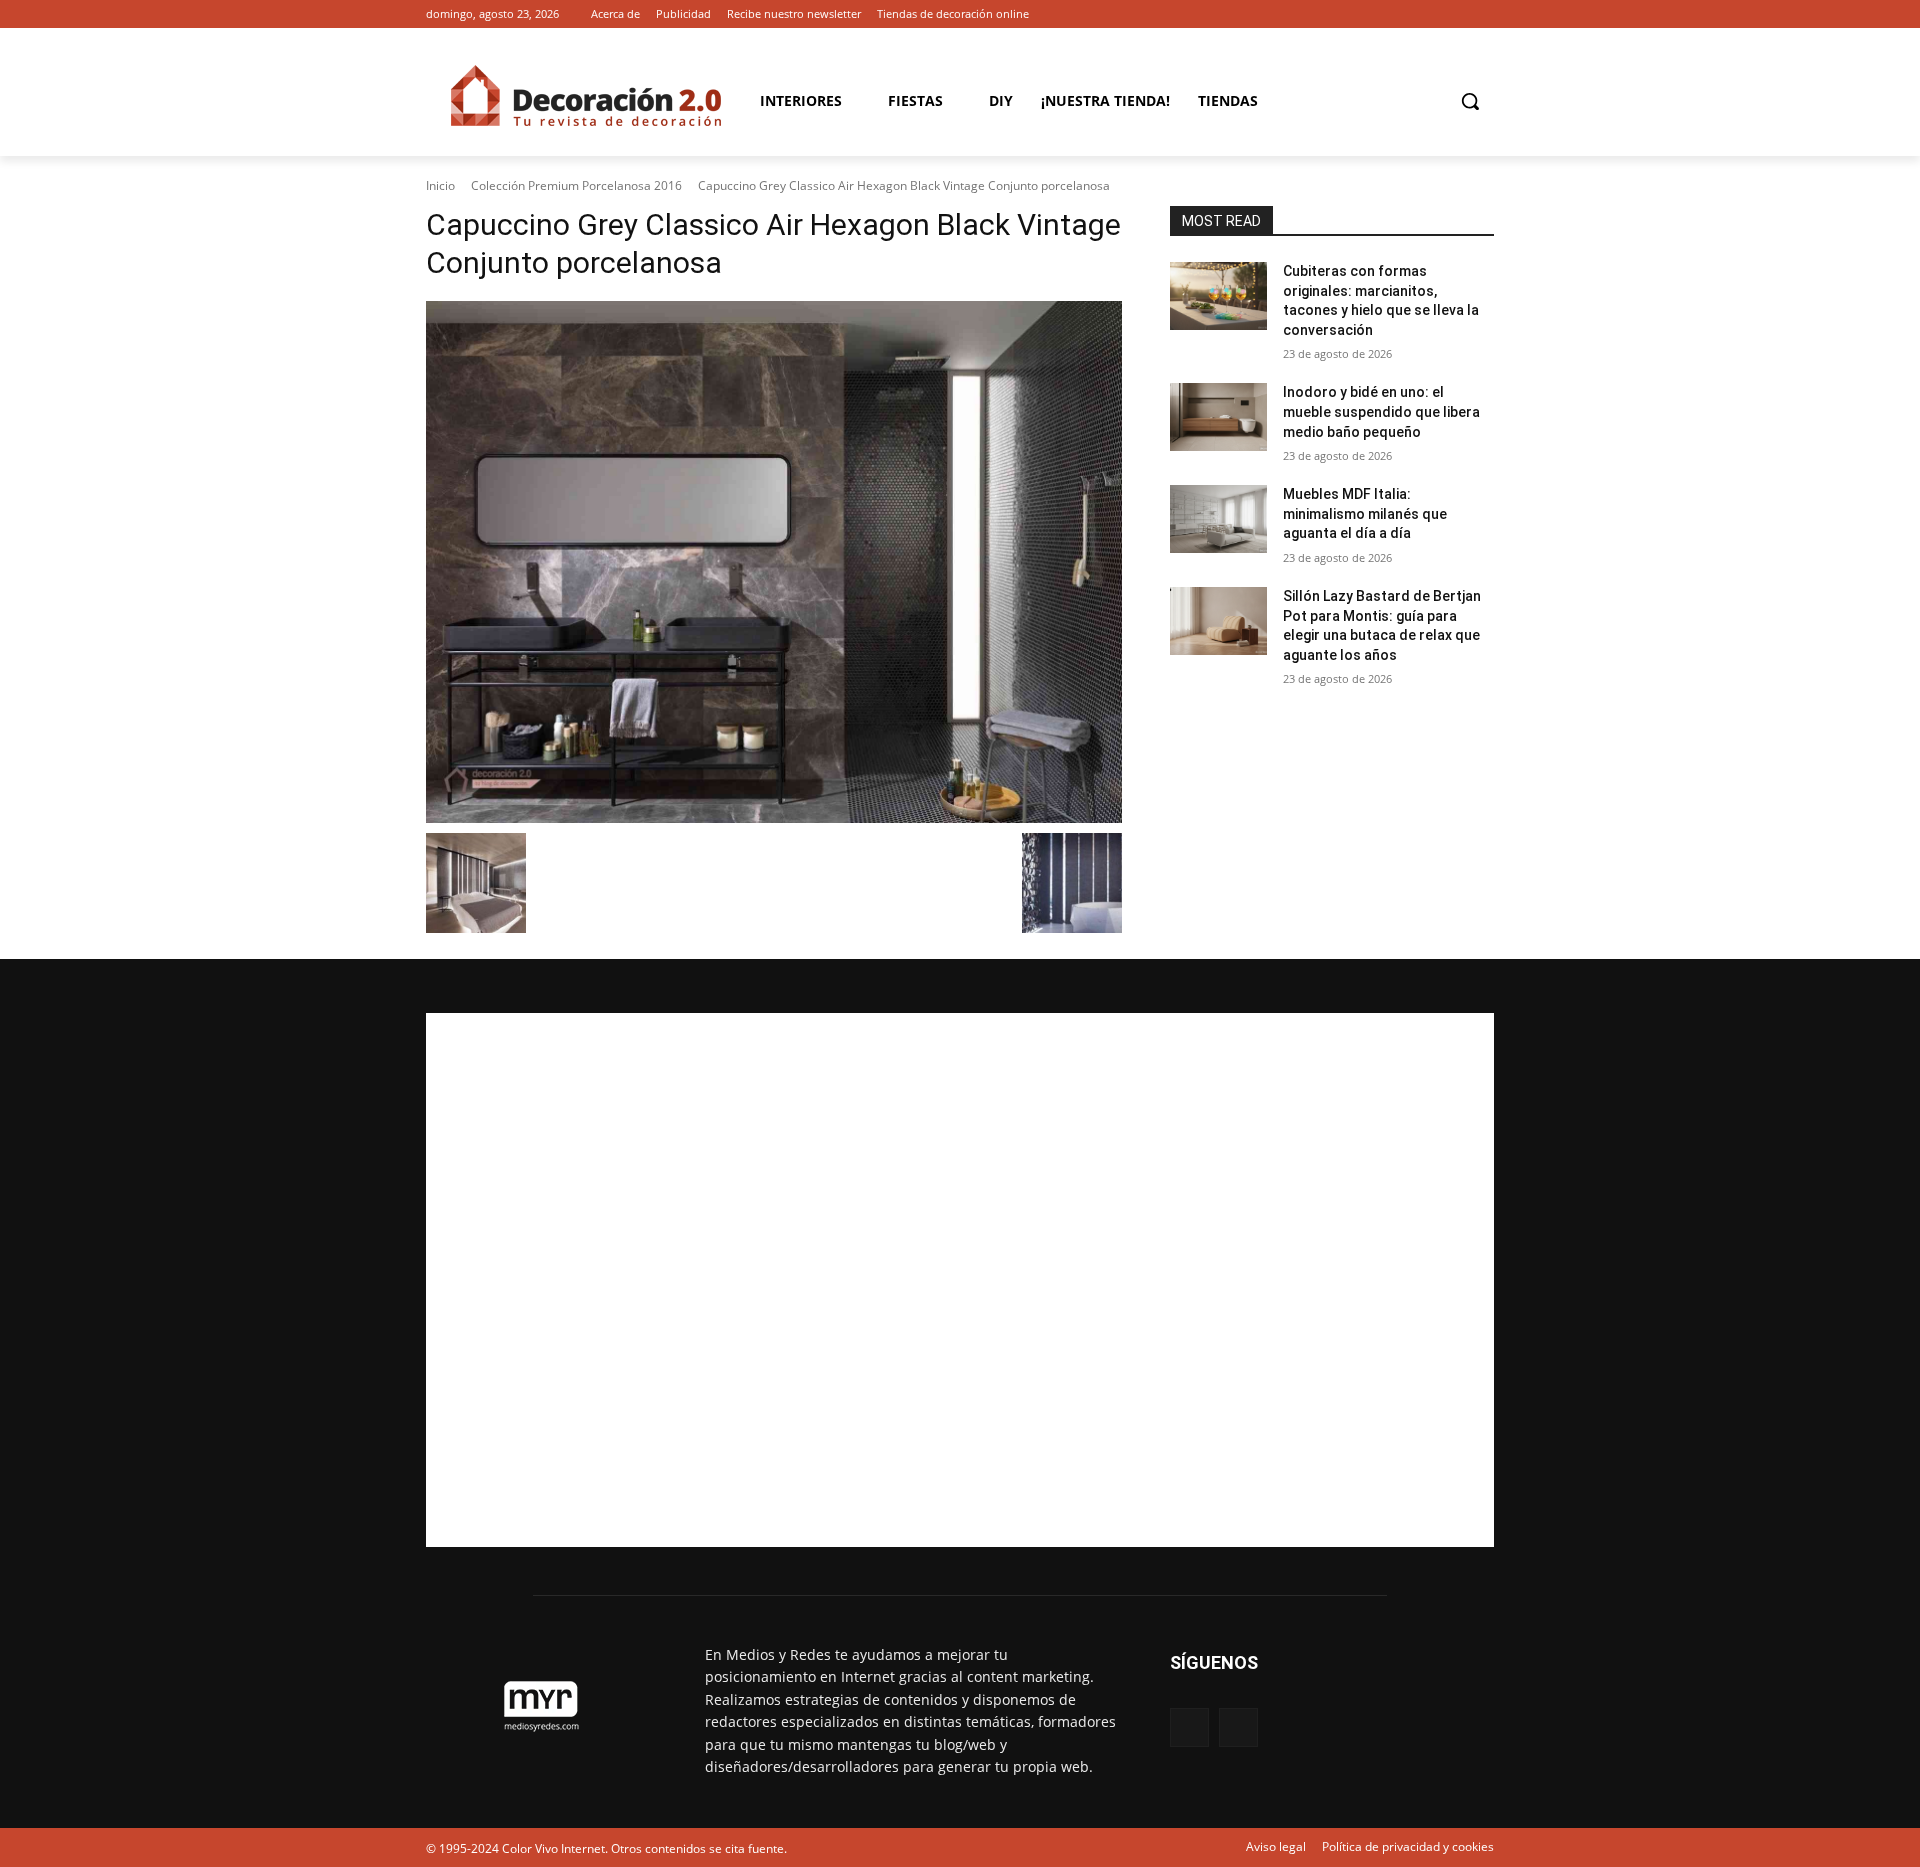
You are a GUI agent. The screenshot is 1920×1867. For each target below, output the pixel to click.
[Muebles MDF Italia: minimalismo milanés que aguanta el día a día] (1218, 519)
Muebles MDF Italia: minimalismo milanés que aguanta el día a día (1365, 513)
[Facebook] (1454, 14)
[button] (1470, 101)
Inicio (440, 185)
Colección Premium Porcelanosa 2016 (576, 185)
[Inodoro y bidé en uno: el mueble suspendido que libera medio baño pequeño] (1218, 417)
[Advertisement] (960, 1280)
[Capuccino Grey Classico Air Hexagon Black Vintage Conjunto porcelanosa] (774, 562)
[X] (1482, 14)
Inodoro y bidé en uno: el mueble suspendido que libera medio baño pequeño (1381, 411)
